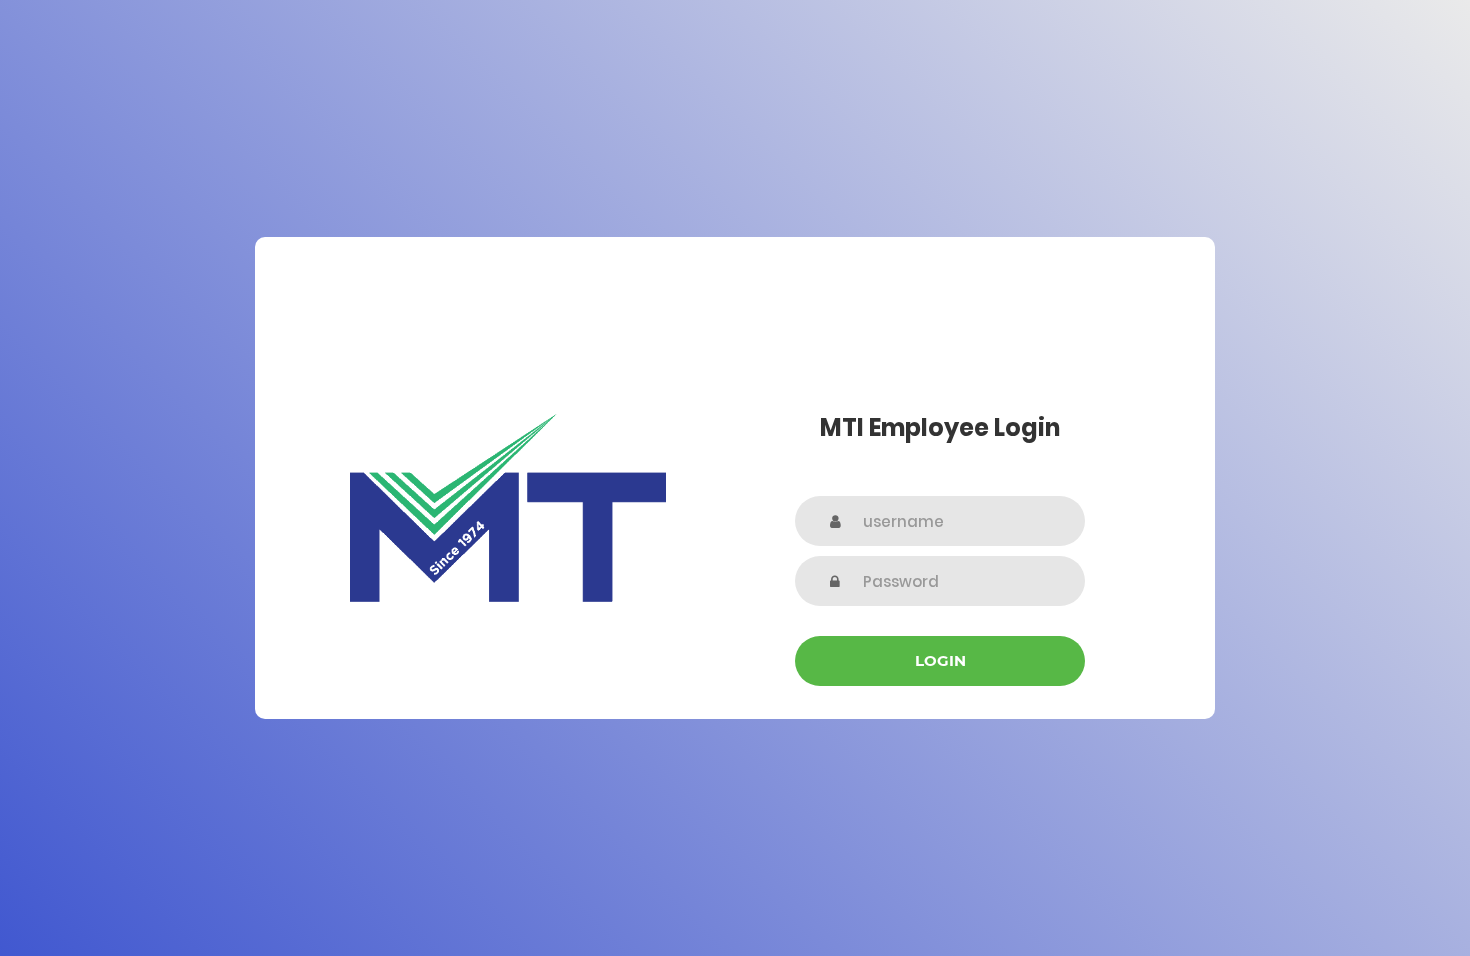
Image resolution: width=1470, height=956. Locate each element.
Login (940, 660)
